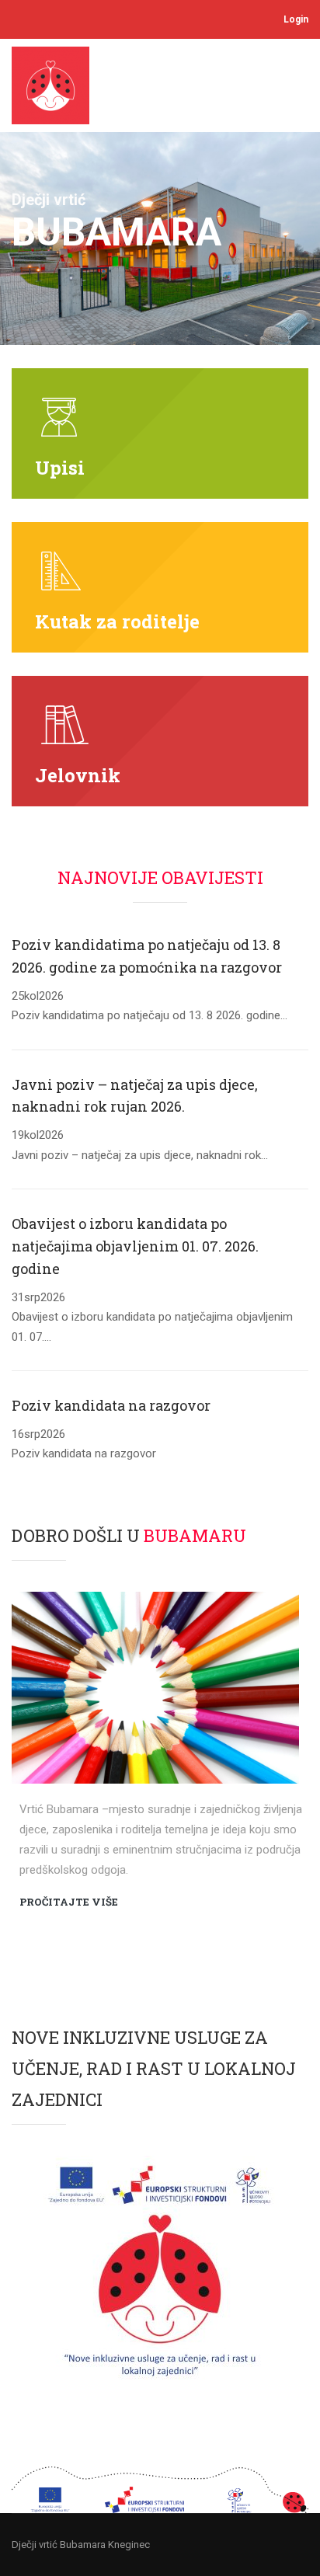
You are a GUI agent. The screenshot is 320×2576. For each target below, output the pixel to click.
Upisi (60, 468)
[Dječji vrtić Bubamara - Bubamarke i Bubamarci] (56, 89)
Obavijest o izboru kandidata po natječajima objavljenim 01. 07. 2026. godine (135, 1246)
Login (296, 19)
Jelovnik (78, 775)
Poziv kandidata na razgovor (111, 1405)
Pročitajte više (69, 1902)
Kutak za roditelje (117, 621)
